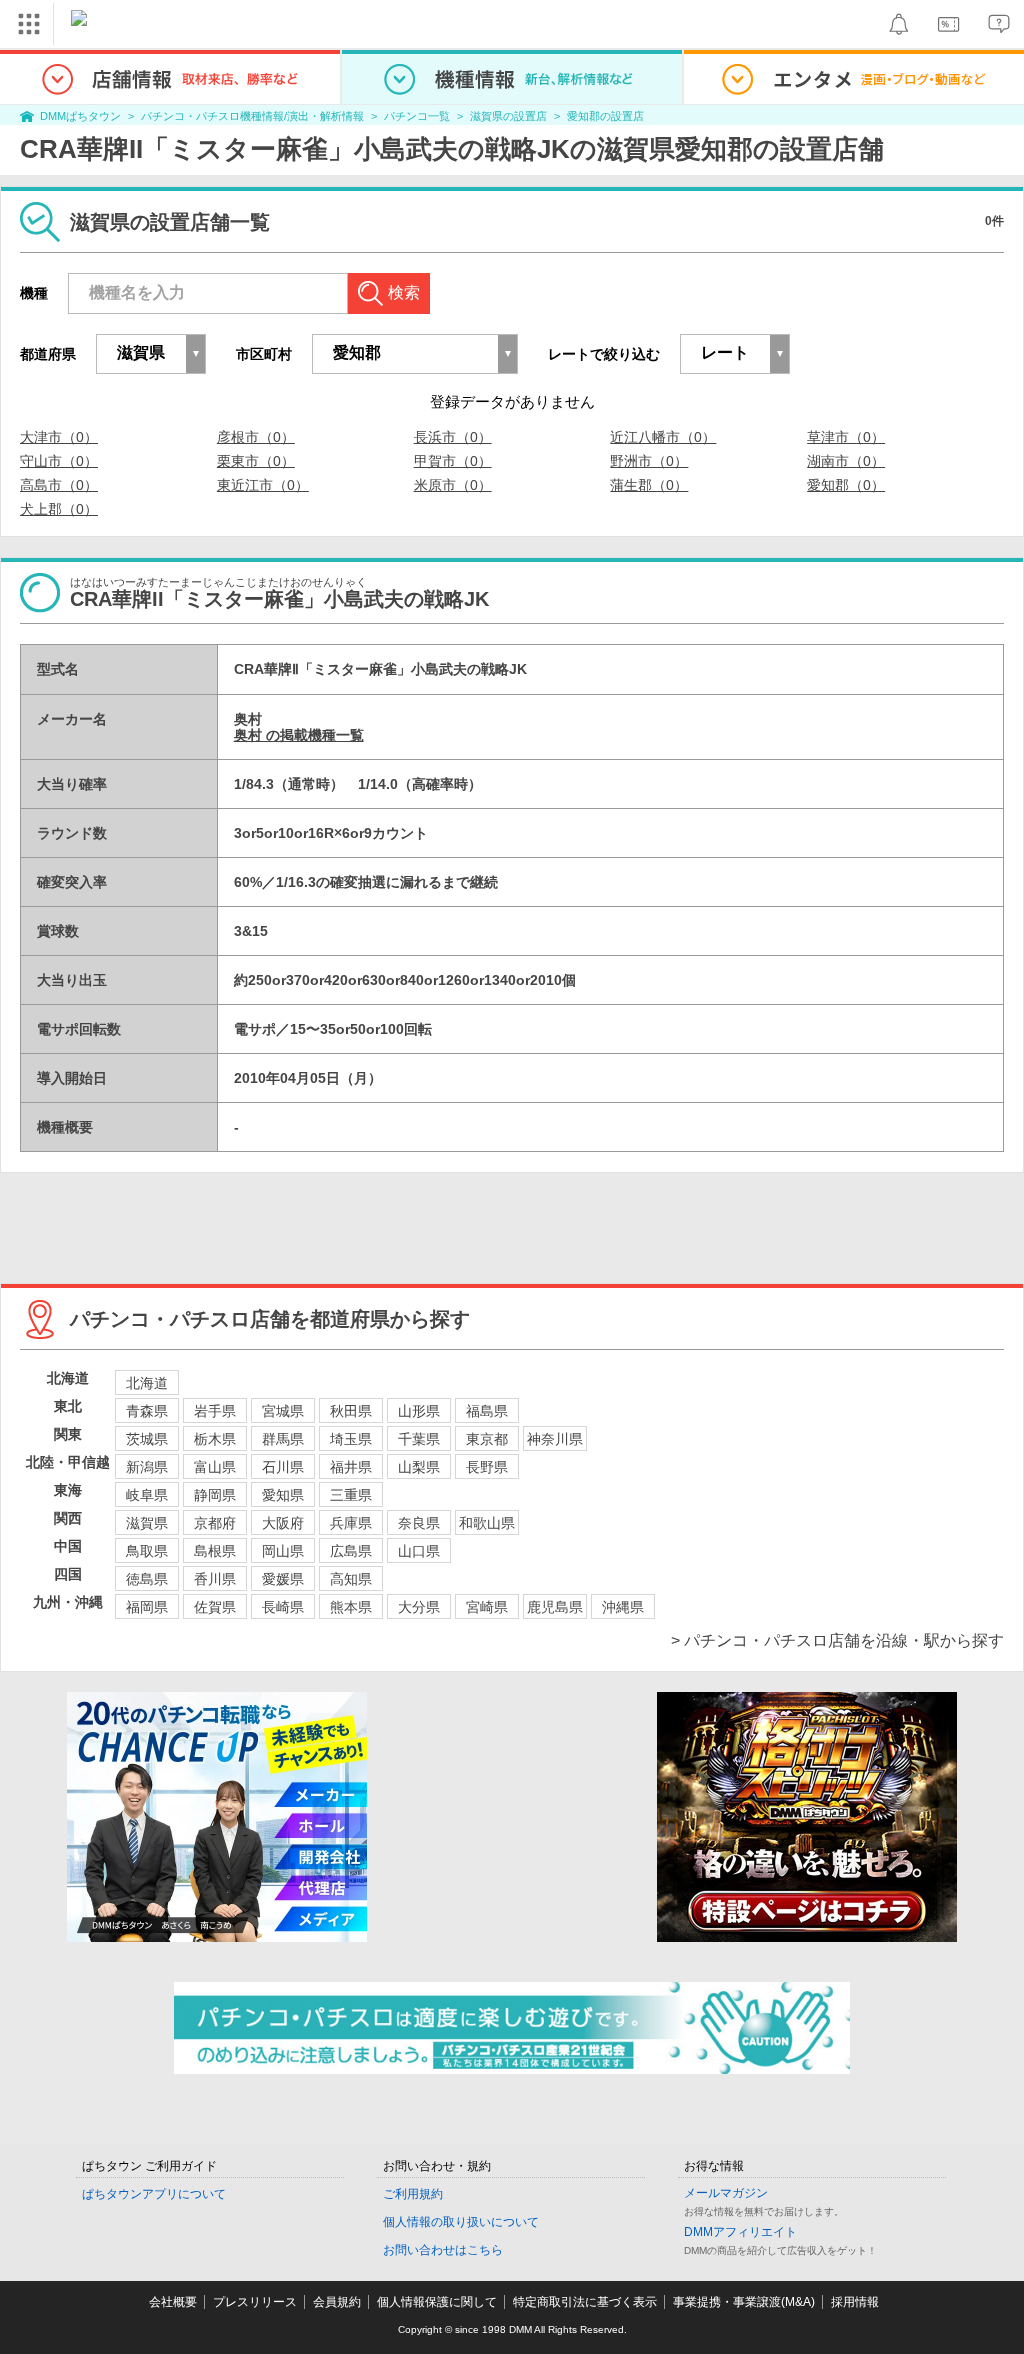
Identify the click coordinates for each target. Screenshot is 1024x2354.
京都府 (215, 1523)
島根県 (215, 1551)
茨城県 (147, 1439)
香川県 (215, 1579)
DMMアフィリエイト (740, 2232)
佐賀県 (215, 1607)
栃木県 (215, 1439)
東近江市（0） (263, 485)
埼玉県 (351, 1439)
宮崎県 (487, 1607)
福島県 (487, 1411)
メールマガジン (726, 2193)
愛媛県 (283, 1579)
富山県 (215, 1467)
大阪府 (283, 1523)
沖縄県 (623, 1607)
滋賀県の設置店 (508, 116)
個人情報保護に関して (437, 2302)
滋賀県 (147, 1523)
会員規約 (337, 2302)
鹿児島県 (555, 1607)
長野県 (487, 1467)
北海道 (147, 1383)
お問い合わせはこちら (443, 2250)
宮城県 (283, 1411)
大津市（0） (59, 437)
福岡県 (147, 1607)
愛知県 (283, 1495)
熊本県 (351, 1607)
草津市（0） (846, 437)
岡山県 (283, 1551)
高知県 (351, 1579)
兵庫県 (351, 1523)
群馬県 (283, 1439)
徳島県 (147, 1579)
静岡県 (215, 1495)
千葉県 (419, 1439)
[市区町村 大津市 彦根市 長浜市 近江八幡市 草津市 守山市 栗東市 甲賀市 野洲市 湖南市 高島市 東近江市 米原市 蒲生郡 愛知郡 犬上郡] (415, 354)
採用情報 (855, 2302)
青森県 (147, 1411)
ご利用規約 (413, 2194)
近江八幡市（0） (663, 437)
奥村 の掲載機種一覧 (299, 735)
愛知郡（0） (846, 485)
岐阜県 (147, 1495)
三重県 (351, 1495)
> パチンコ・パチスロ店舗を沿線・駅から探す (837, 1640)
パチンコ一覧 (417, 116)
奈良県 (419, 1523)
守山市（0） (59, 461)
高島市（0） (59, 485)
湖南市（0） (846, 461)
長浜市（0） (453, 437)
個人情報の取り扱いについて (461, 2222)
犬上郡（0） (59, 509)
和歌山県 (487, 1523)
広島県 (351, 1551)
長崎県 (283, 1607)
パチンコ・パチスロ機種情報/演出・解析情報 (252, 116)
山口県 (419, 1551)
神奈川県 (555, 1439)
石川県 (283, 1467)
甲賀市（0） (453, 461)
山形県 (419, 1411)
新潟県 (147, 1467)
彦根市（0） (256, 437)
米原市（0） (453, 485)
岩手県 (215, 1411)
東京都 (487, 1439)
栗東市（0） (256, 461)
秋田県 (351, 1411)
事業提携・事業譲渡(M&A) (744, 2302)
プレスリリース (255, 2302)
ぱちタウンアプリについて (154, 2194)
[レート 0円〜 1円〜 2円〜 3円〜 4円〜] (735, 354)
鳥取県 (147, 1551)
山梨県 (419, 1467)
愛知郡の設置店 (605, 116)
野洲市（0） (649, 461)
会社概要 (173, 2302)
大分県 (419, 1607)
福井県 (351, 1467)
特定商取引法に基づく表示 (585, 2302)
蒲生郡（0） (649, 485)
